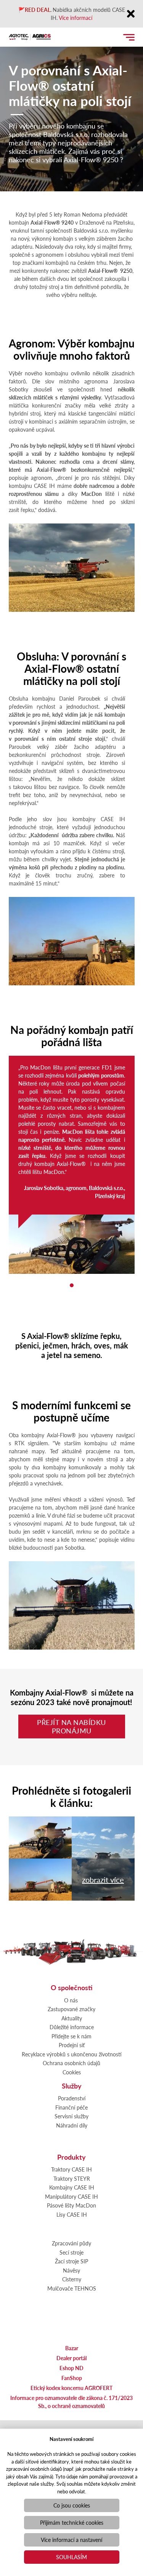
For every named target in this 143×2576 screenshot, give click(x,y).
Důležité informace (72, 2027)
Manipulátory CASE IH (71, 2196)
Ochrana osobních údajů (71, 2063)
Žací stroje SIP (71, 2261)
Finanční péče (71, 2107)
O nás (71, 2000)
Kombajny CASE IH (72, 2187)
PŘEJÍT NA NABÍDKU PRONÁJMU (71, 1726)
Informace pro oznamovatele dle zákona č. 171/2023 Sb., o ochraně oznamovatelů (71, 2402)
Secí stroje (71, 2252)
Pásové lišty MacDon (71, 2205)
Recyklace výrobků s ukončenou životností (72, 2054)
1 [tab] (72, 1285)
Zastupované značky (71, 2009)
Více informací (76, 18)
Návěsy (71, 2270)
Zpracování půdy (71, 2243)
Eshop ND (71, 2368)
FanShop (72, 2378)
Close (131, 14)
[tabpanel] (72, 1165)
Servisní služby (71, 2116)
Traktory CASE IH (71, 2169)
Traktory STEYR (72, 2178)
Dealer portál (71, 2358)
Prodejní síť (72, 2045)
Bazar (72, 2348)
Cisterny (72, 2279)
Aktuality (72, 2018)
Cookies (72, 2072)
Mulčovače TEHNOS (72, 2288)
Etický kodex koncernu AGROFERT (71, 2388)
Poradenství (72, 2098)
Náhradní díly (72, 2125)
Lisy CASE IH (72, 2214)
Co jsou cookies (72, 2505)
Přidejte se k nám (71, 2036)
